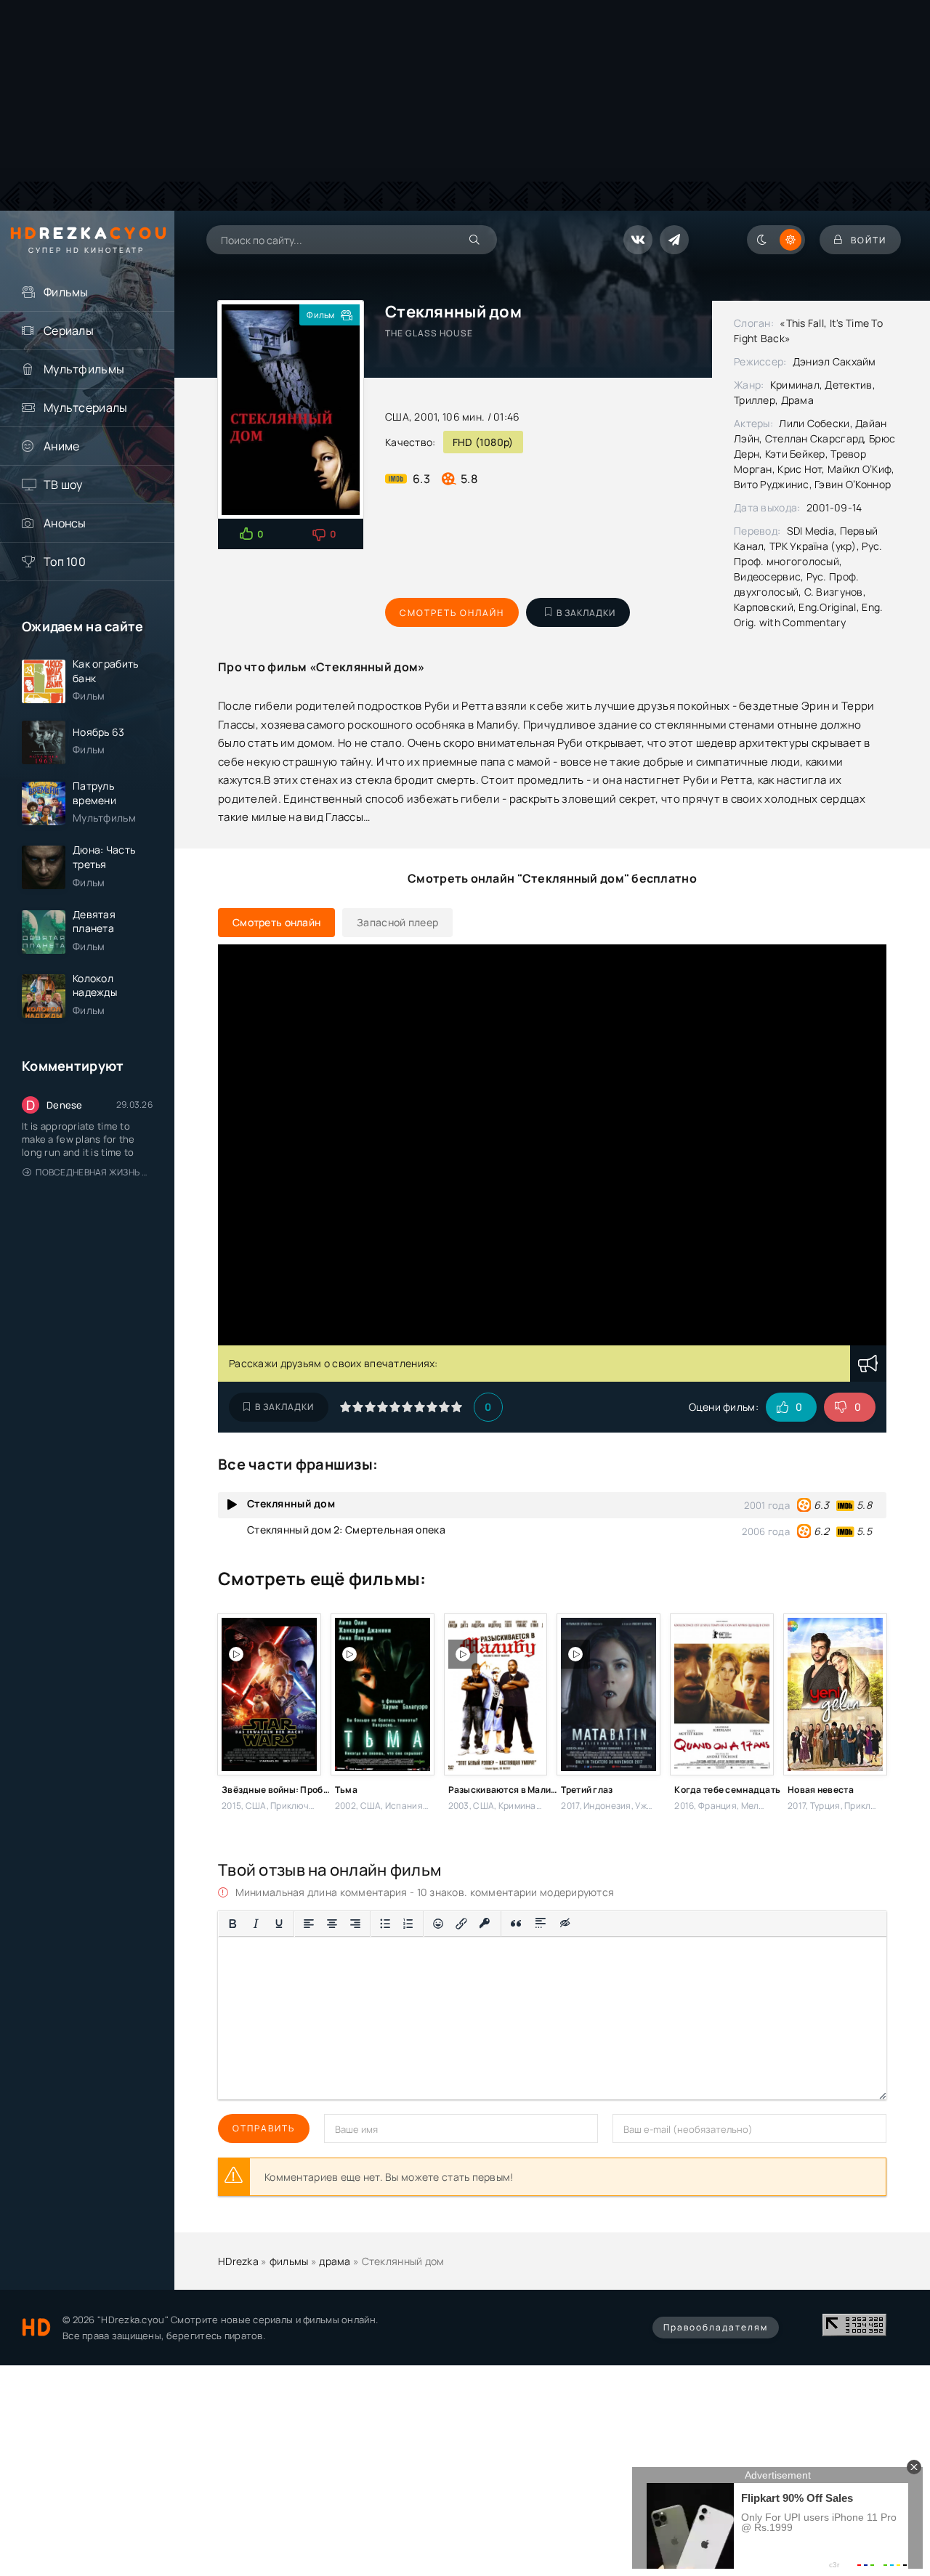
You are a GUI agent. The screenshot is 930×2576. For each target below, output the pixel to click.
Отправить (264, 2128)
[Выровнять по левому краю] (309, 1924)
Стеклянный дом (291, 1503)
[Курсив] (256, 1924)
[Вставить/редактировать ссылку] (461, 1924)
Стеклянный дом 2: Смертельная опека (346, 1530)
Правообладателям (716, 2327)
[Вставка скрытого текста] (566, 1924)
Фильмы (66, 292)
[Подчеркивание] (279, 1924)
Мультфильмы (84, 369)
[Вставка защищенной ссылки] (485, 1924)
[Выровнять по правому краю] (355, 1924)
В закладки (586, 613)
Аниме (61, 446)
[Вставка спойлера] (541, 1924)
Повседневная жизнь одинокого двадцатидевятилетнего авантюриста (94, 1172)
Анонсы (65, 523)
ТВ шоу (63, 485)
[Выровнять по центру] (332, 1924)
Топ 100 (65, 562)
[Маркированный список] (385, 1924)
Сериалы (69, 331)
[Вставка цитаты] (516, 1924)
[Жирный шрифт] (232, 1924)
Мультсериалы (85, 408)
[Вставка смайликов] (438, 1924)
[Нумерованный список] (408, 1924)
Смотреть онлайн (452, 613)
